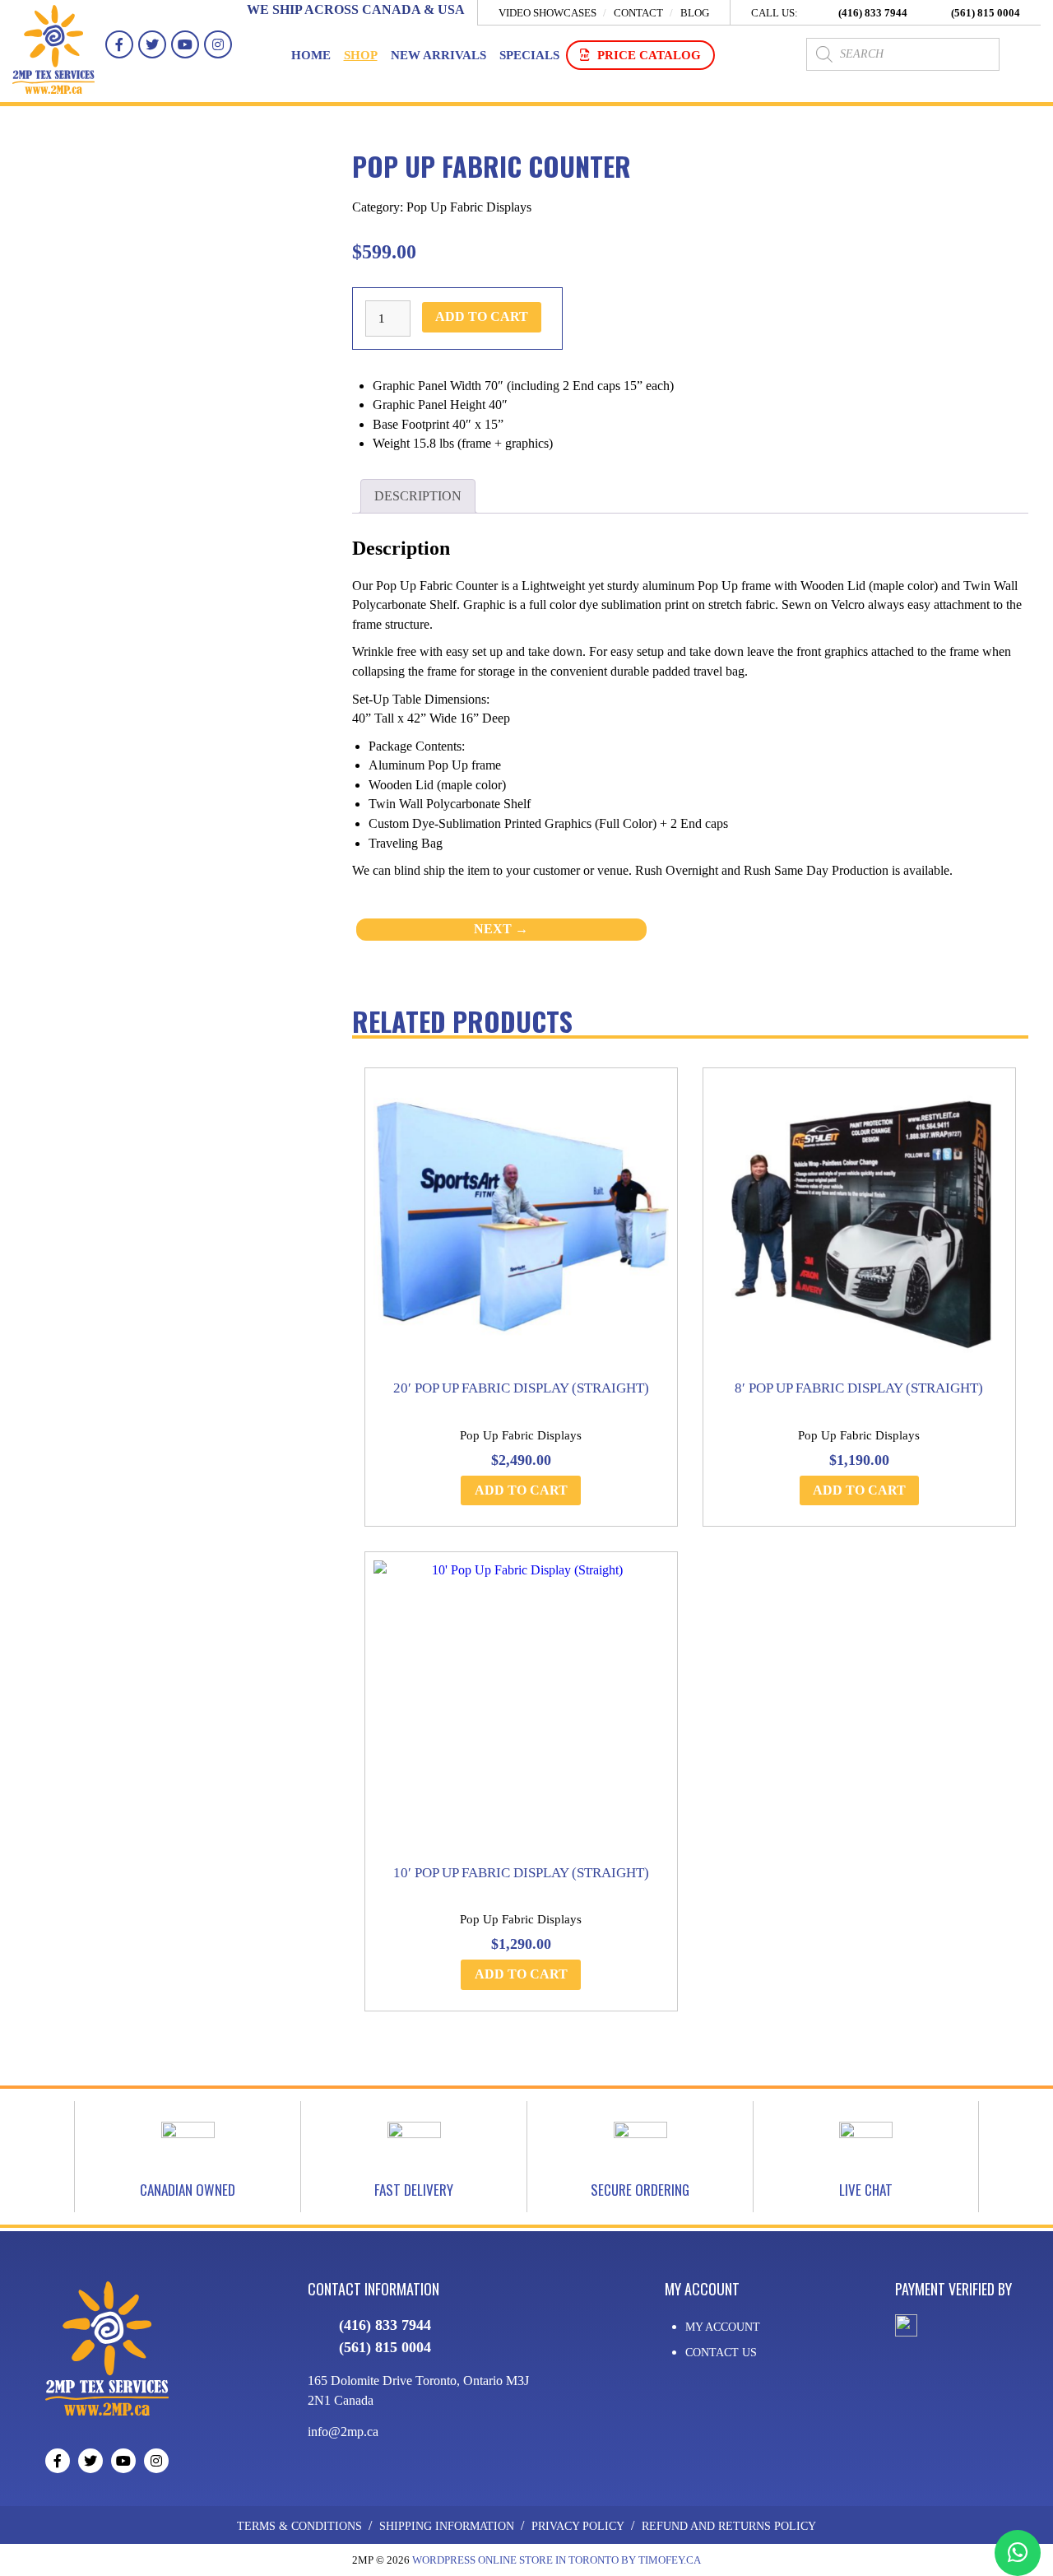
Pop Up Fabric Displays (469, 207)
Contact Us (721, 2353)
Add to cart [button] (521, 1490)
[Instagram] (218, 44)
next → (501, 929)
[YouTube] (185, 44)
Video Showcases (547, 13)
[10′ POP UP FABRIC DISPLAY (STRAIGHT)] (521, 1708)
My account (723, 2327)
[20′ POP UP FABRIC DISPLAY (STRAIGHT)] (521, 1224)
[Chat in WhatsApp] (1018, 2553)
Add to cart (482, 316)
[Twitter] (152, 44)
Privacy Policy (578, 2526)
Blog (695, 13)
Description (418, 496)
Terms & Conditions (299, 2526)
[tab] (417, 496)
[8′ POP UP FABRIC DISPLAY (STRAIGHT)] (859, 1224)
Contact (638, 13)
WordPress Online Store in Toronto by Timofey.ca (557, 2560)
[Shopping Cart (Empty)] (1024, 54)
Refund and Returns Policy (729, 2526)
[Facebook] (119, 44)
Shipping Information (447, 2526)
